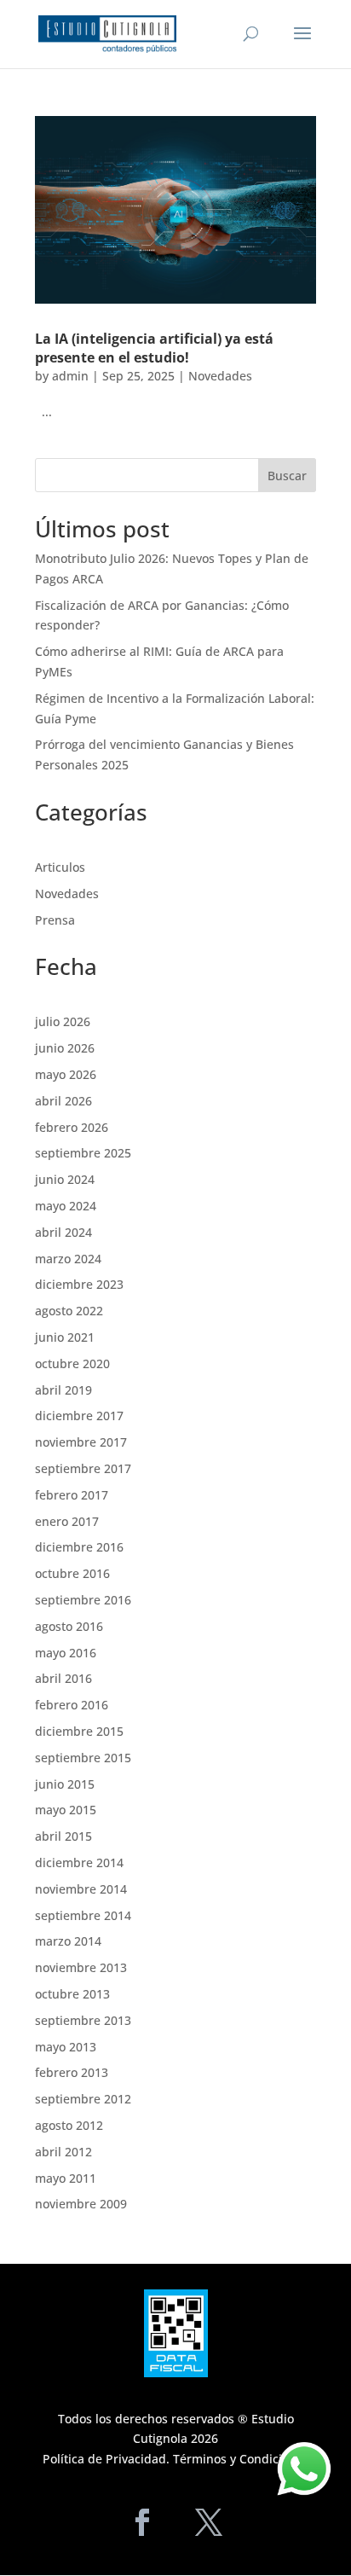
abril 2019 (63, 1390)
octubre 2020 (72, 1363)
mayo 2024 (66, 1206)
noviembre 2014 (81, 1889)
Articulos (60, 867)
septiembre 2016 (83, 1600)
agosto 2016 (69, 1626)
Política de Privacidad (104, 2459)
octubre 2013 (72, 1994)
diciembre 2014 (79, 1862)
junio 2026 (65, 1048)
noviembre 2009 (81, 2204)
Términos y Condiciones (241, 2459)
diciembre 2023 (79, 1284)
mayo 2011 (66, 2178)
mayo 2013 (66, 2047)
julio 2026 (63, 1021)
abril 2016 (63, 1678)
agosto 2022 (69, 1311)
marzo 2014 (68, 1941)
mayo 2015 (66, 1810)
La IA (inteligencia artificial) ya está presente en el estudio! (154, 348)
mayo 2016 (66, 1653)
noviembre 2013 (81, 1967)
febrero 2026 (72, 1127)
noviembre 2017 (81, 1442)
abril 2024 (63, 1232)
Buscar (287, 476)
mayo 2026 (66, 1074)
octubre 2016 (72, 1573)
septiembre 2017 (83, 1468)
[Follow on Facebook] (142, 2522)
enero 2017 (67, 1521)
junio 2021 (65, 1337)
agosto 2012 (69, 2125)
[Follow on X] (209, 2522)
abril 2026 (63, 1101)
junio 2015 (65, 1784)
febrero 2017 (72, 1495)
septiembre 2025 (83, 1153)
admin (70, 376)
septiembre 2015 (83, 1758)
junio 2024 (65, 1179)
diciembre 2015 (79, 1731)
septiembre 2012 (83, 2099)
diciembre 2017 (79, 1416)
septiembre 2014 (83, 1915)
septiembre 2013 (83, 2020)
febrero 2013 (72, 2072)
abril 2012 (63, 2152)
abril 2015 (63, 1836)
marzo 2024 (68, 1259)
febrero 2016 (72, 1705)
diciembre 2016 (79, 1547)
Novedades (220, 376)
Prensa (55, 920)
